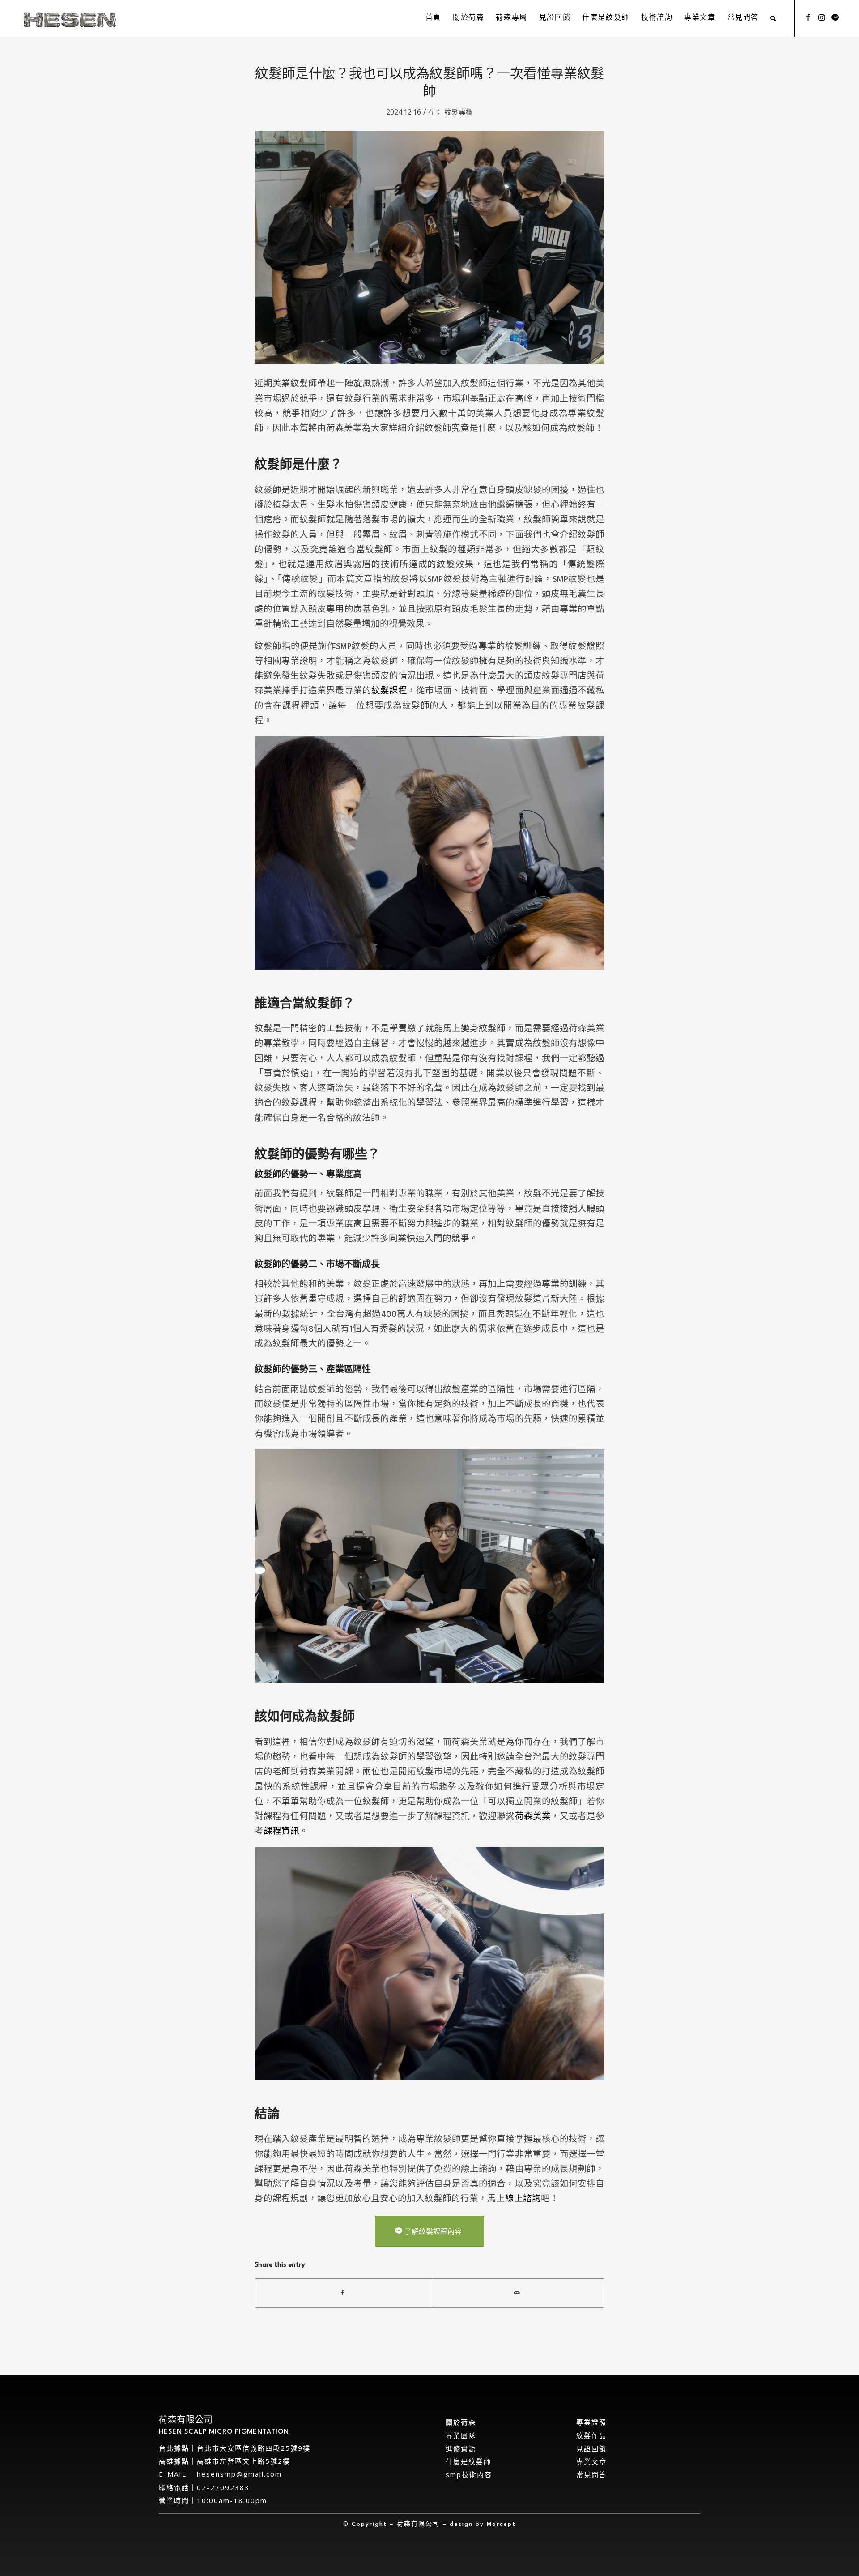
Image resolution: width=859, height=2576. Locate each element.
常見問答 (591, 2474)
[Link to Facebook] (808, 18)
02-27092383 (223, 2487)
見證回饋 (591, 2448)
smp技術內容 (469, 2474)
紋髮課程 (389, 691)
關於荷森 (461, 2422)
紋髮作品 (591, 2435)
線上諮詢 (523, 2199)
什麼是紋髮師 (468, 2461)
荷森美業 (533, 1817)
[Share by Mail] (517, 2293)
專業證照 (591, 2422)
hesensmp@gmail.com (238, 2474)
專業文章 (591, 2461)
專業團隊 (461, 2435)
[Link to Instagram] (822, 18)
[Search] (774, 18)
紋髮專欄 (459, 112)
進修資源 (461, 2448)
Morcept (501, 2524)
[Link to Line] (835, 18)
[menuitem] (433, 18)
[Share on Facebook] (342, 2293)
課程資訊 (281, 1832)
